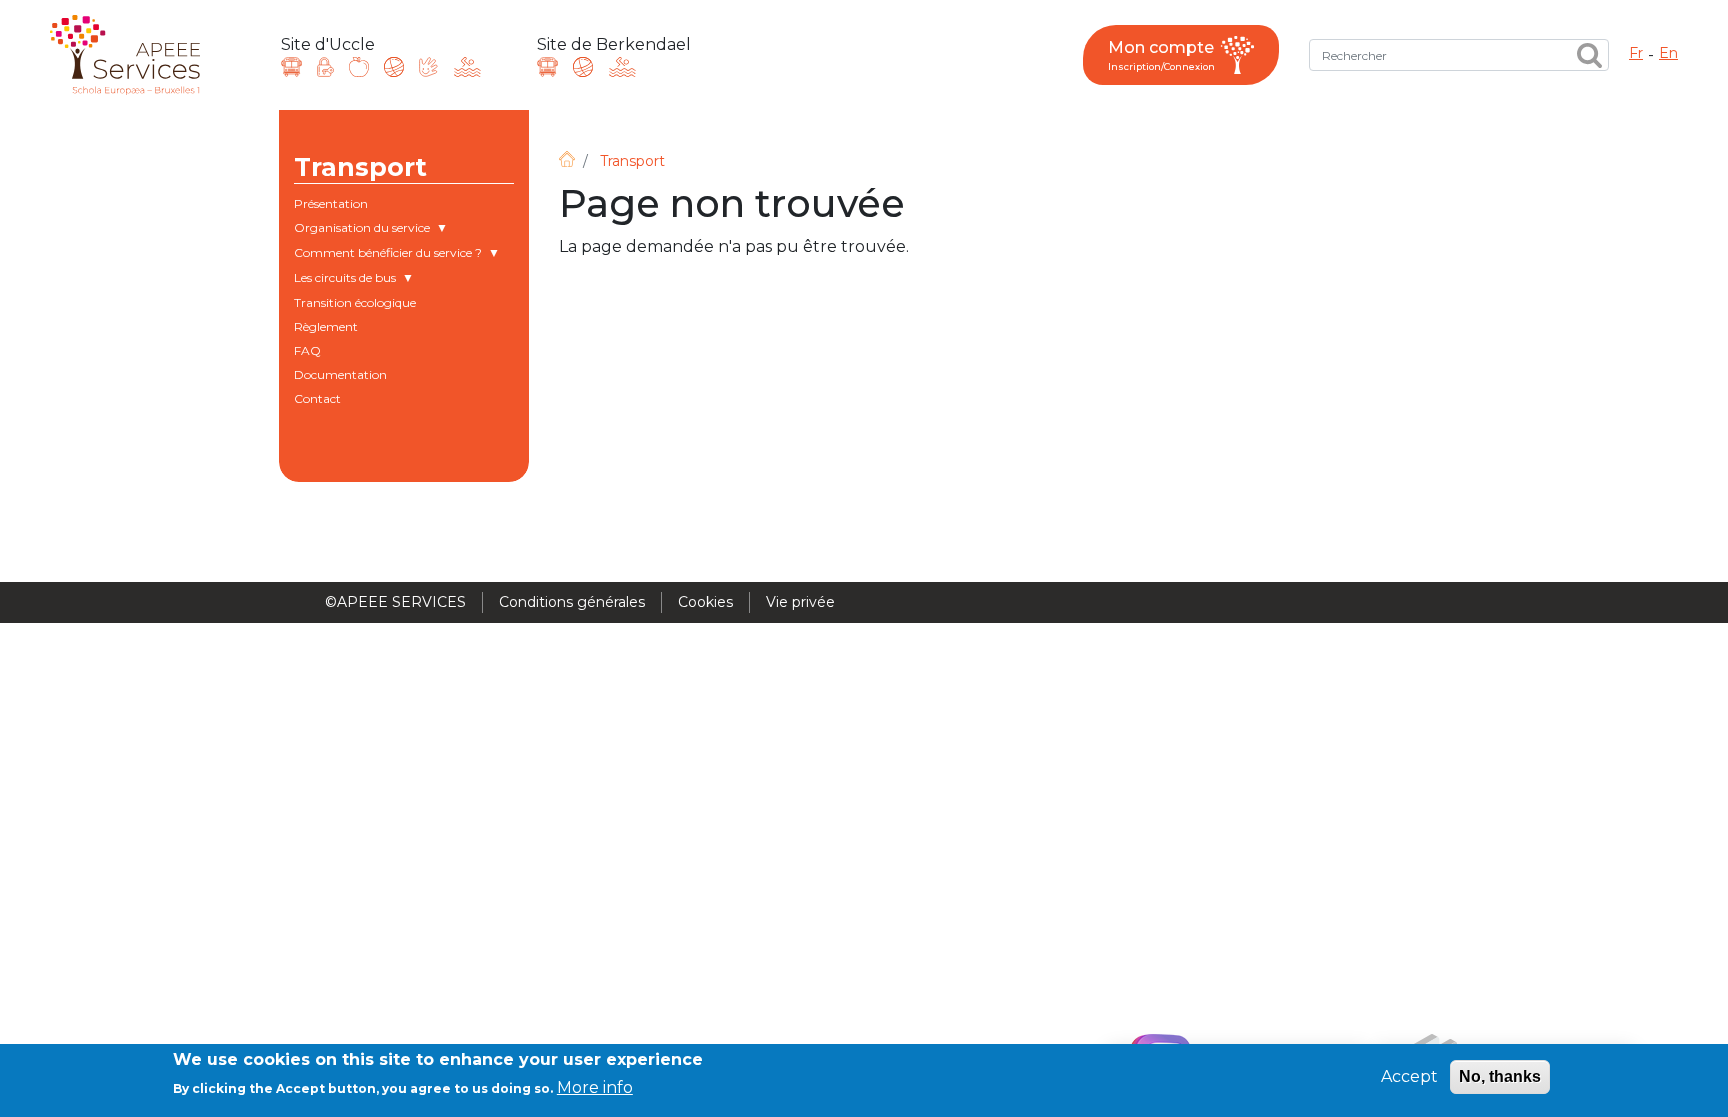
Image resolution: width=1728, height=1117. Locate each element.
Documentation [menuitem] (340, 374)
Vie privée (800, 602)
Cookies (705, 602)
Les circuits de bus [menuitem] (345, 280)
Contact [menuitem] (317, 398)
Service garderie (428, 67)
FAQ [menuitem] (307, 350)
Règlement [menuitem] (326, 326)
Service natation (467, 67)
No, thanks (1500, 1076)
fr (1636, 53)
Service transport (291, 67)
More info (595, 1087)
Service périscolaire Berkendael (583, 67)
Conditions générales (572, 602)
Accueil (567, 159)
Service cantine (359, 67)
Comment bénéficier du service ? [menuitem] (388, 255)
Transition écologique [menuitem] (355, 302)
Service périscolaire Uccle (394, 67)
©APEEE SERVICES (395, 602)
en (1668, 53)
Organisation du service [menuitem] (362, 230)
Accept (1409, 1076)
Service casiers (325, 67)
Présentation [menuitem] (331, 203)
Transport (632, 161)
